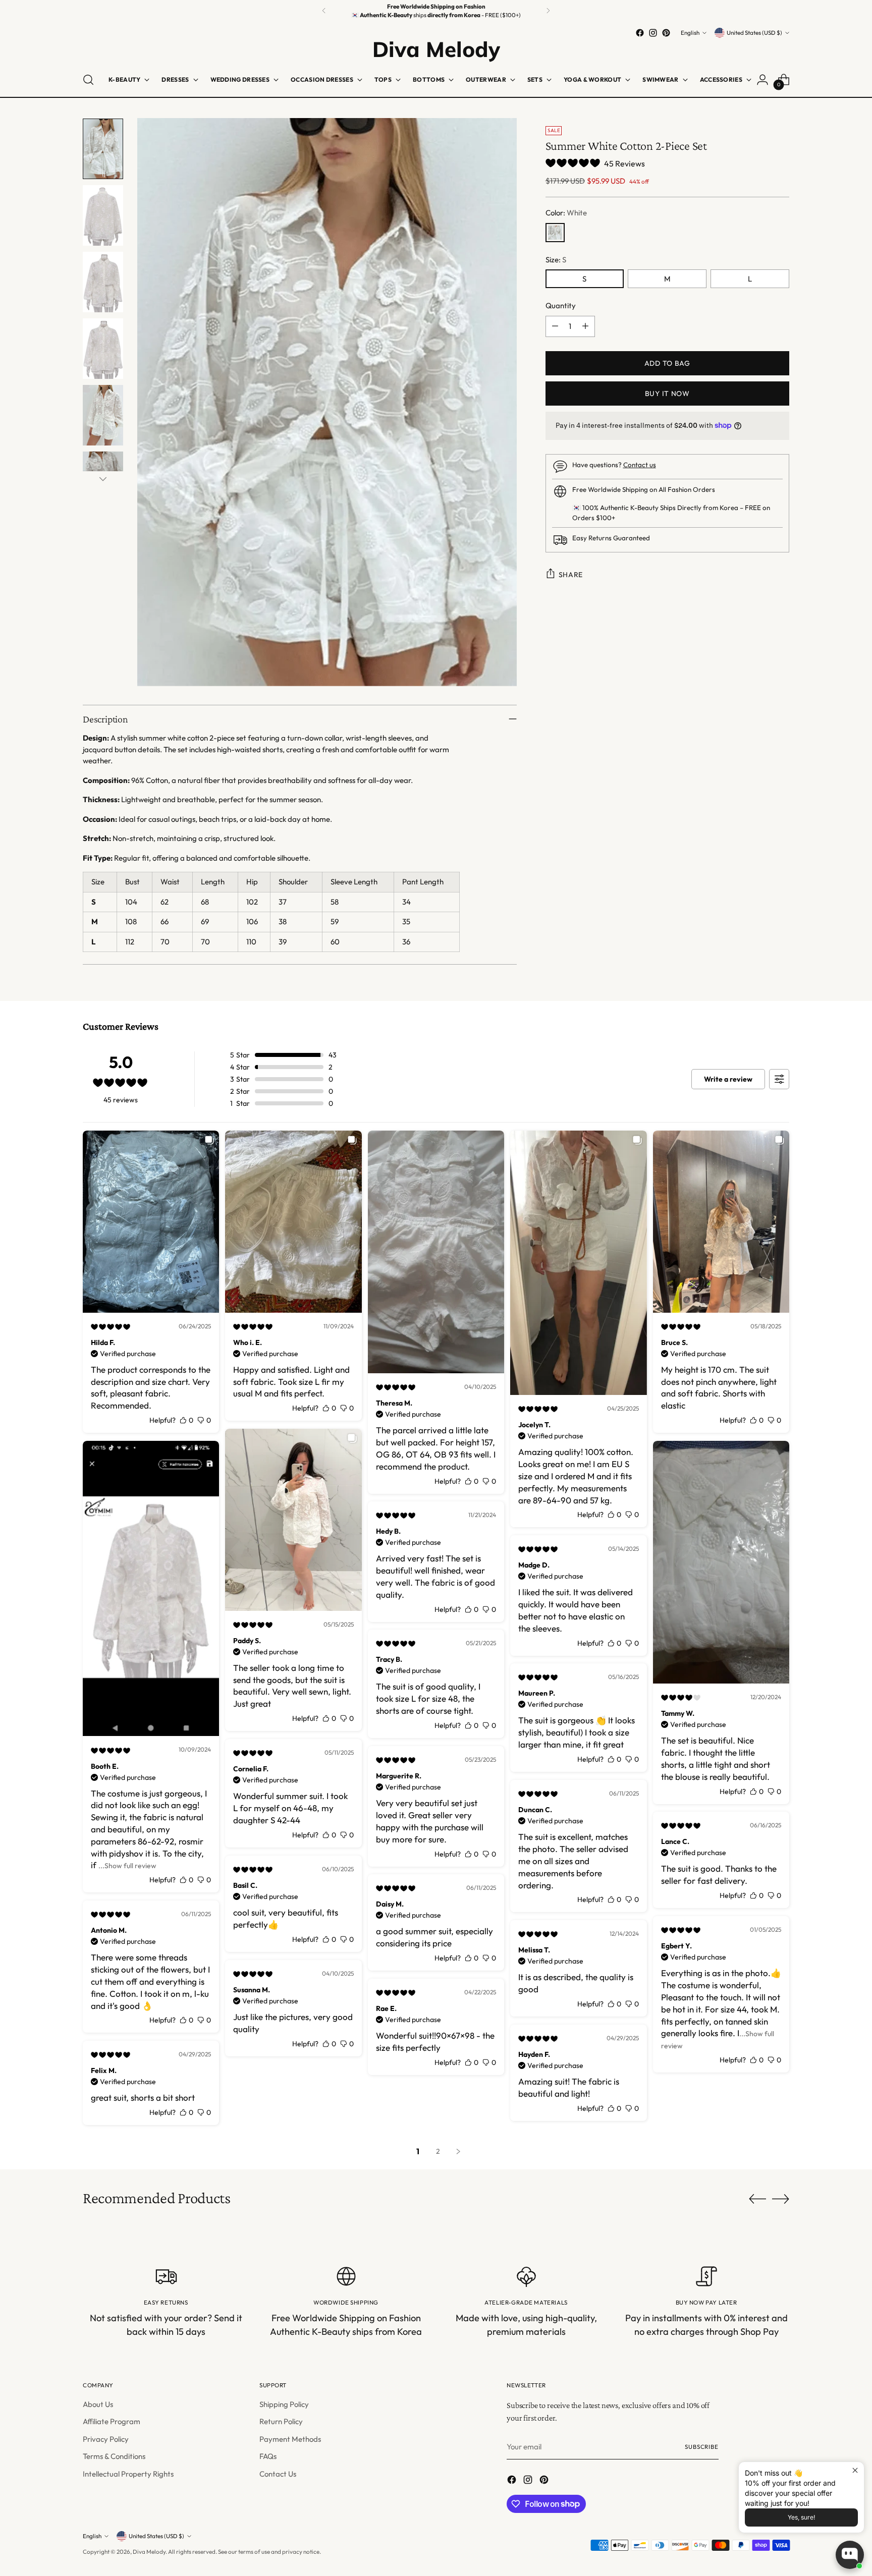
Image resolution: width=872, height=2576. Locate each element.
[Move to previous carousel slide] (757, 2199)
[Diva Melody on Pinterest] (666, 33)
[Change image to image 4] (103, 349)
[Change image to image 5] (103, 415)
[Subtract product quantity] (555, 326)
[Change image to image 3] (103, 282)
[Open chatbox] (850, 2555)
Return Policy (281, 2421)
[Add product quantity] (585, 326)
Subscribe (702, 2447)
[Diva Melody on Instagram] (653, 33)
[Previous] (324, 11)
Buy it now (667, 394)
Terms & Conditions (114, 2456)
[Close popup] (855, 2471)
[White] (555, 233)
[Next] (548, 11)
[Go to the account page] (762, 80)
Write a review (728, 1079)
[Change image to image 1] (103, 149)
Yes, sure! (801, 2517)
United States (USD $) (754, 33)
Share (571, 575)
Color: (566, 213)
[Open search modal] (88, 80)
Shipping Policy (284, 2404)
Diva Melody (149, 2552)
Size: (556, 260)
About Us (98, 2404)
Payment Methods (290, 2439)
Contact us (640, 465)
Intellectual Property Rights (128, 2474)
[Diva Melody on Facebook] (640, 33)
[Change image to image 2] (103, 215)
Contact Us (278, 2474)
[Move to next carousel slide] (781, 2199)
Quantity (561, 305)
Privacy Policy (106, 2439)
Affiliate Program (112, 2421)
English (690, 33)
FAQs (268, 2456)
